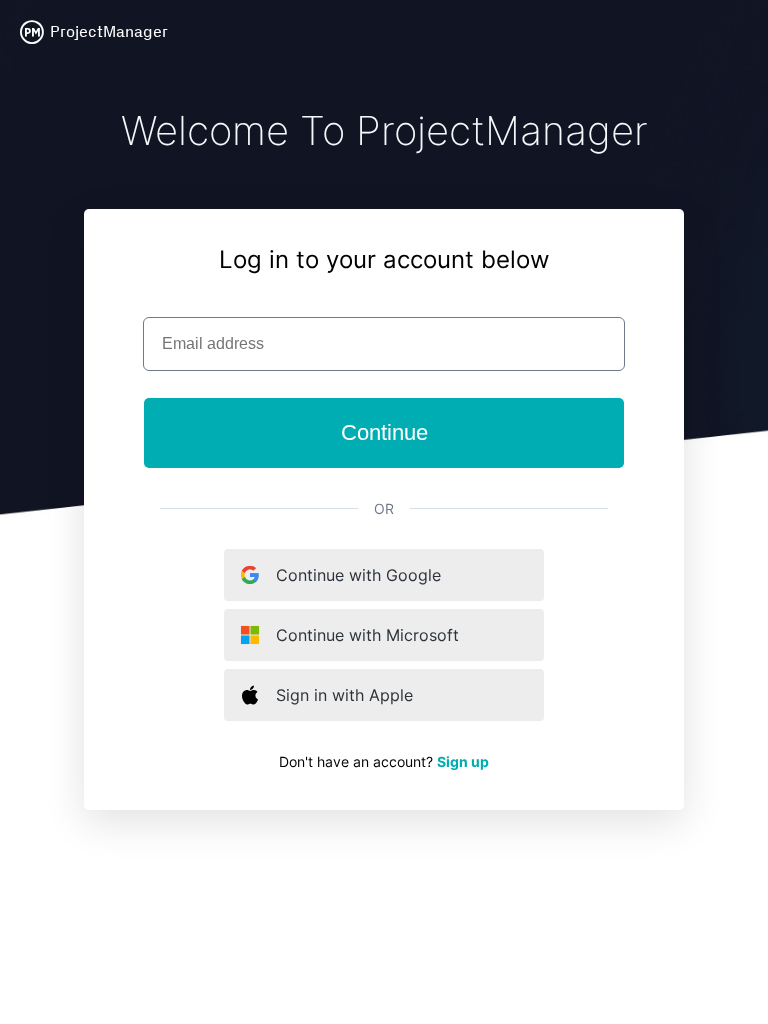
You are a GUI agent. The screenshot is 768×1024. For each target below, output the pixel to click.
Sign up (463, 761)
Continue (384, 432)
